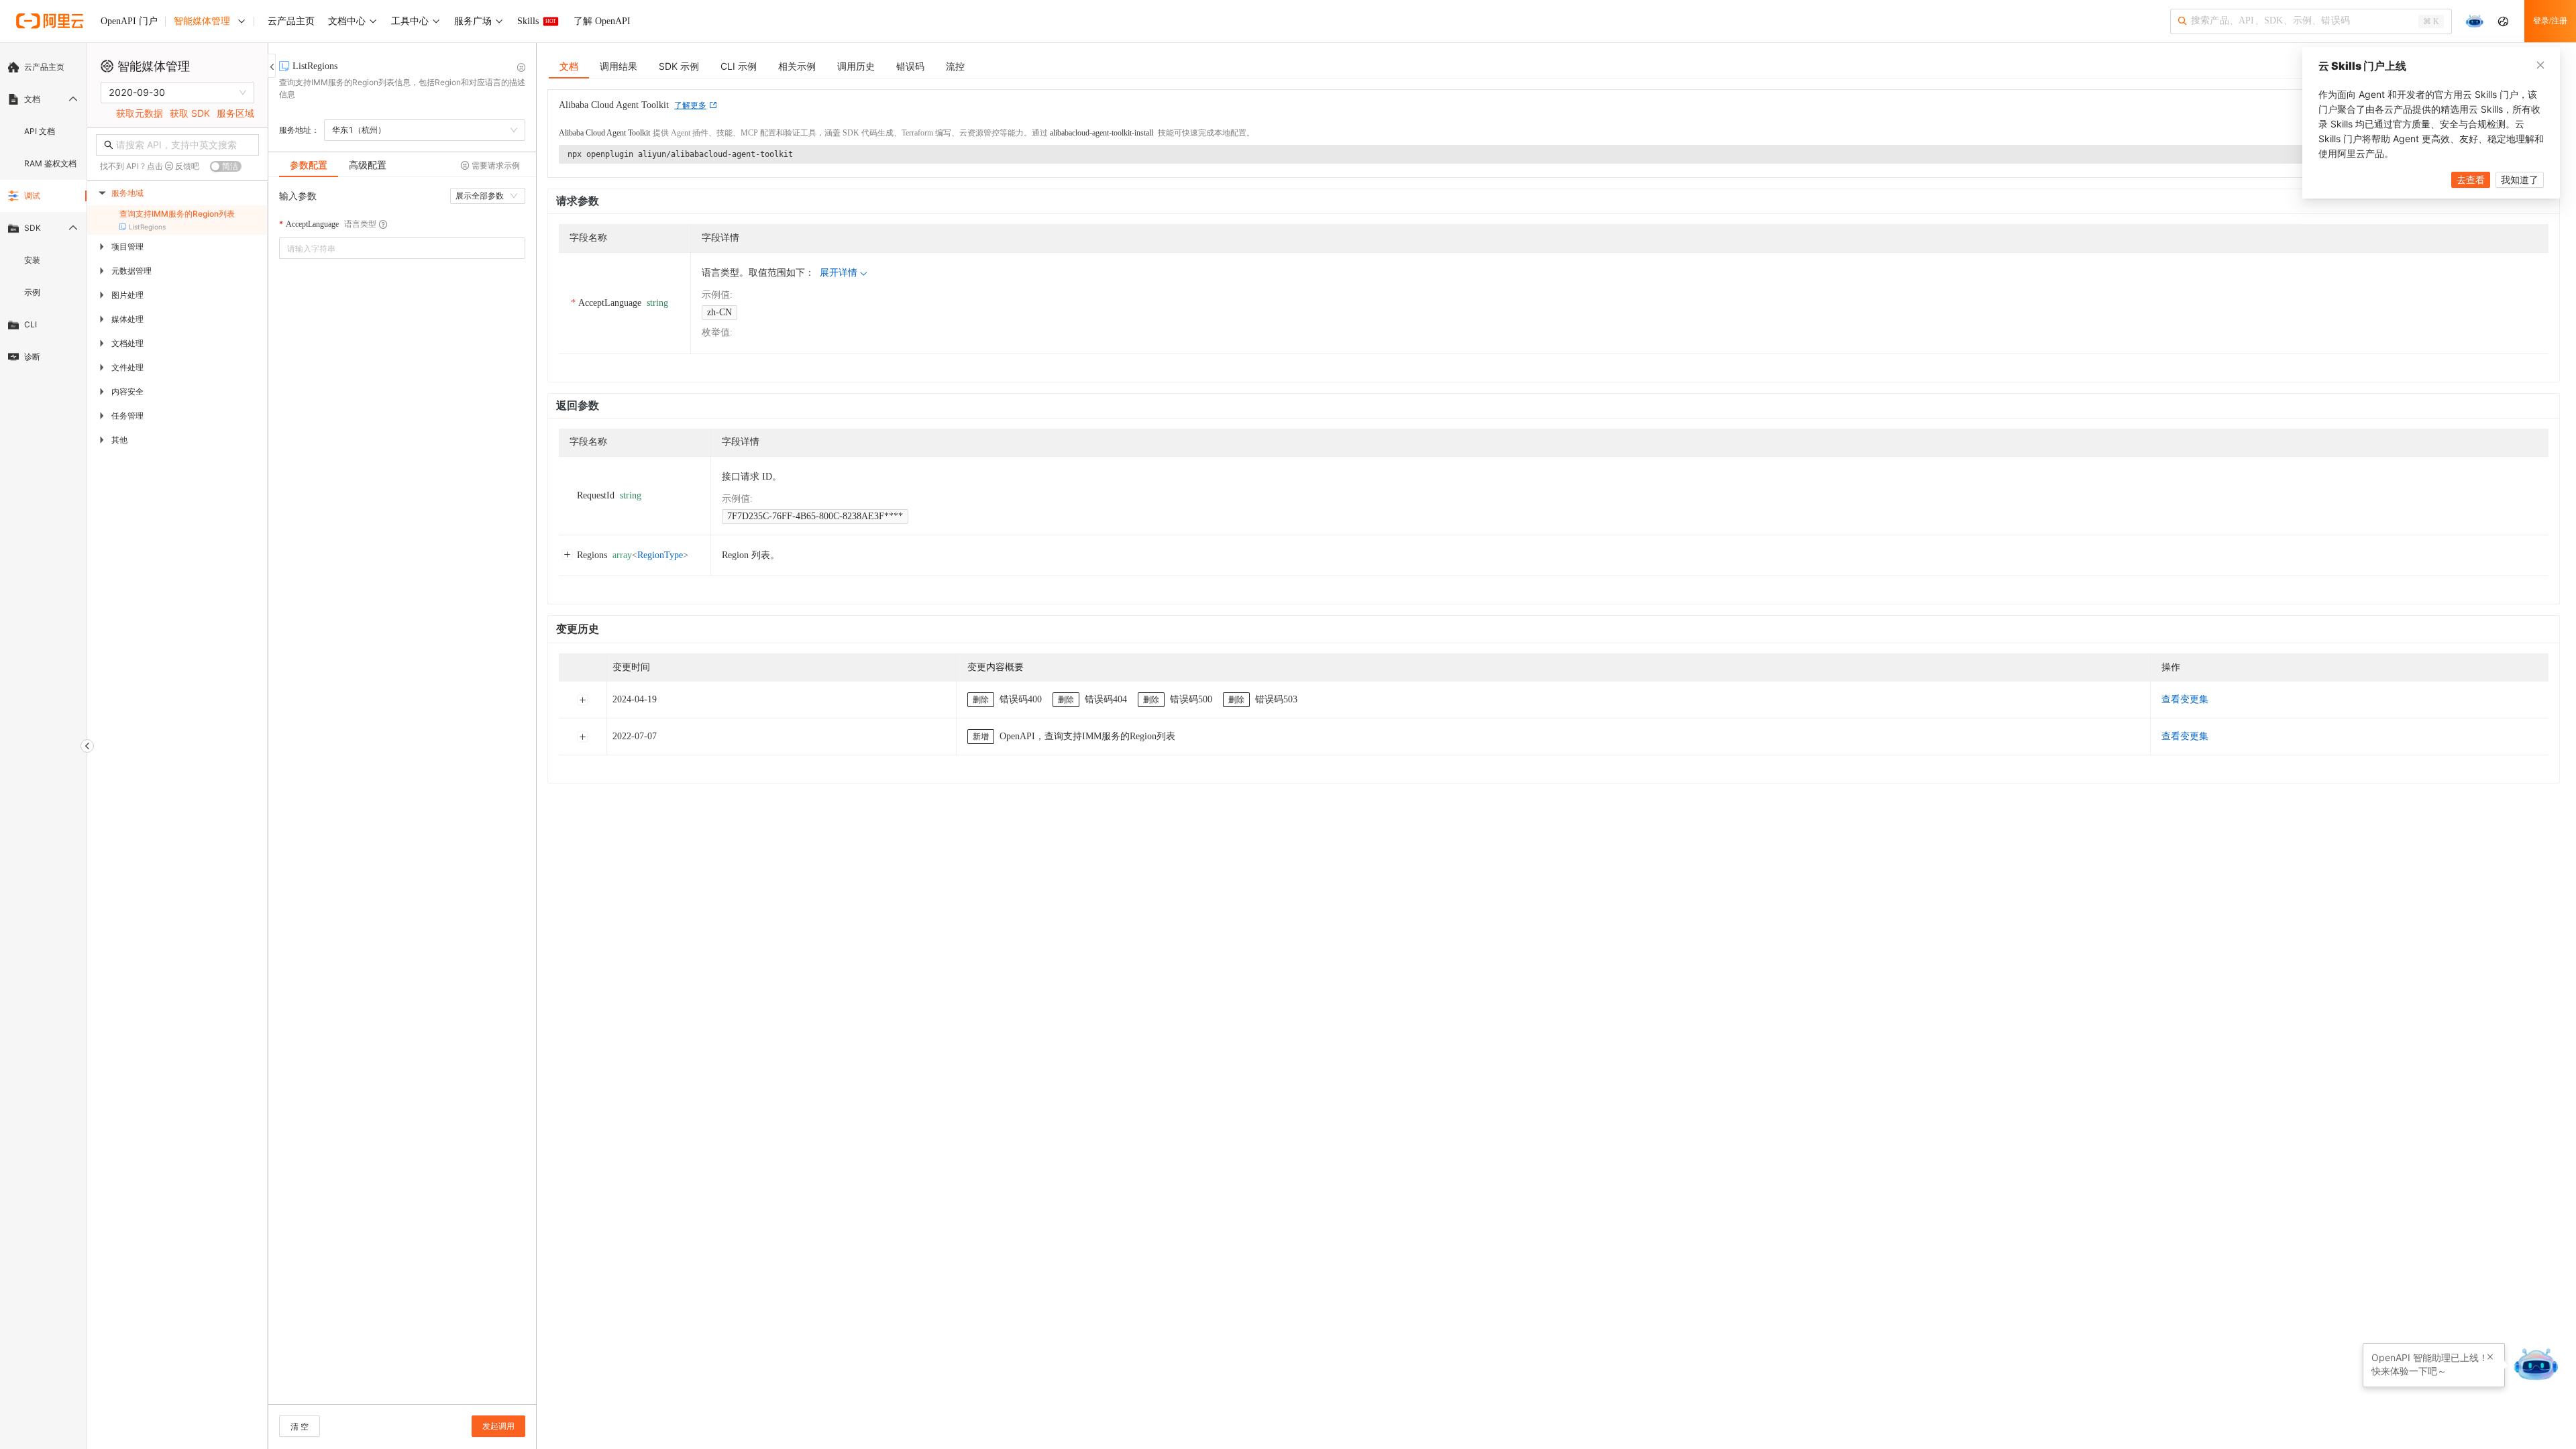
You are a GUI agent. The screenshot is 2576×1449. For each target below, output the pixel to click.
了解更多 (690, 105)
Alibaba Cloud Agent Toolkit (604, 133)
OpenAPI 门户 (129, 21)
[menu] (43, 212)
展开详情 (839, 273)
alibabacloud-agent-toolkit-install (1102, 133)
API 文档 (40, 131)
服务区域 (235, 113)
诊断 (32, 357)
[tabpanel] (402, 797)
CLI (31, 324)
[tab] (309, 165)
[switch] (226, 166)
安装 (32, 260)
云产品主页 (44, 67)
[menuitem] (43, 67)
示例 (32, 292)
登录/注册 (2550, 21)
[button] (2490, 1357)
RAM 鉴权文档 (50, 163)
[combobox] (393, 248)
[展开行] (582, 700)
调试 (32, 196)
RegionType (660, 555)
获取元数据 (140, 113)
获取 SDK (190, 113)
